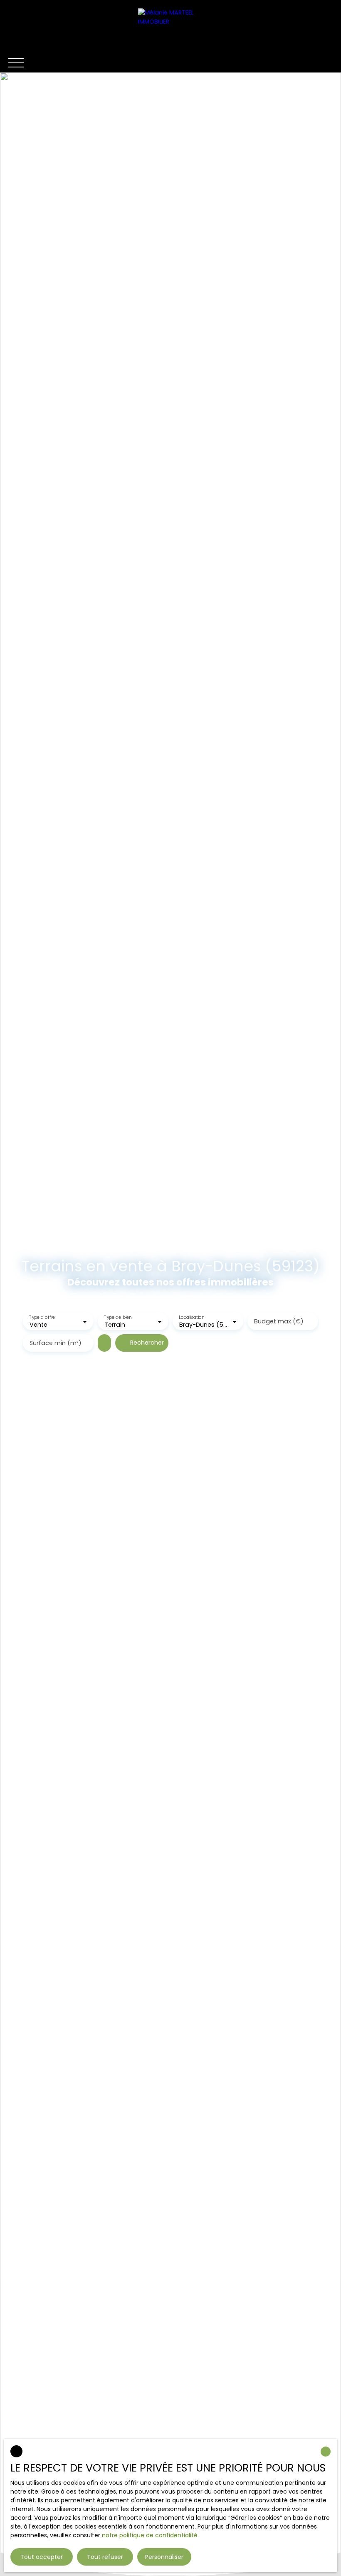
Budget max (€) (279, 1321)
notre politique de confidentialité (150, 2535)
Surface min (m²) (56, 1343)
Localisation (192, 1317)
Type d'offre (42, 1317)
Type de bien (118, 1317)
